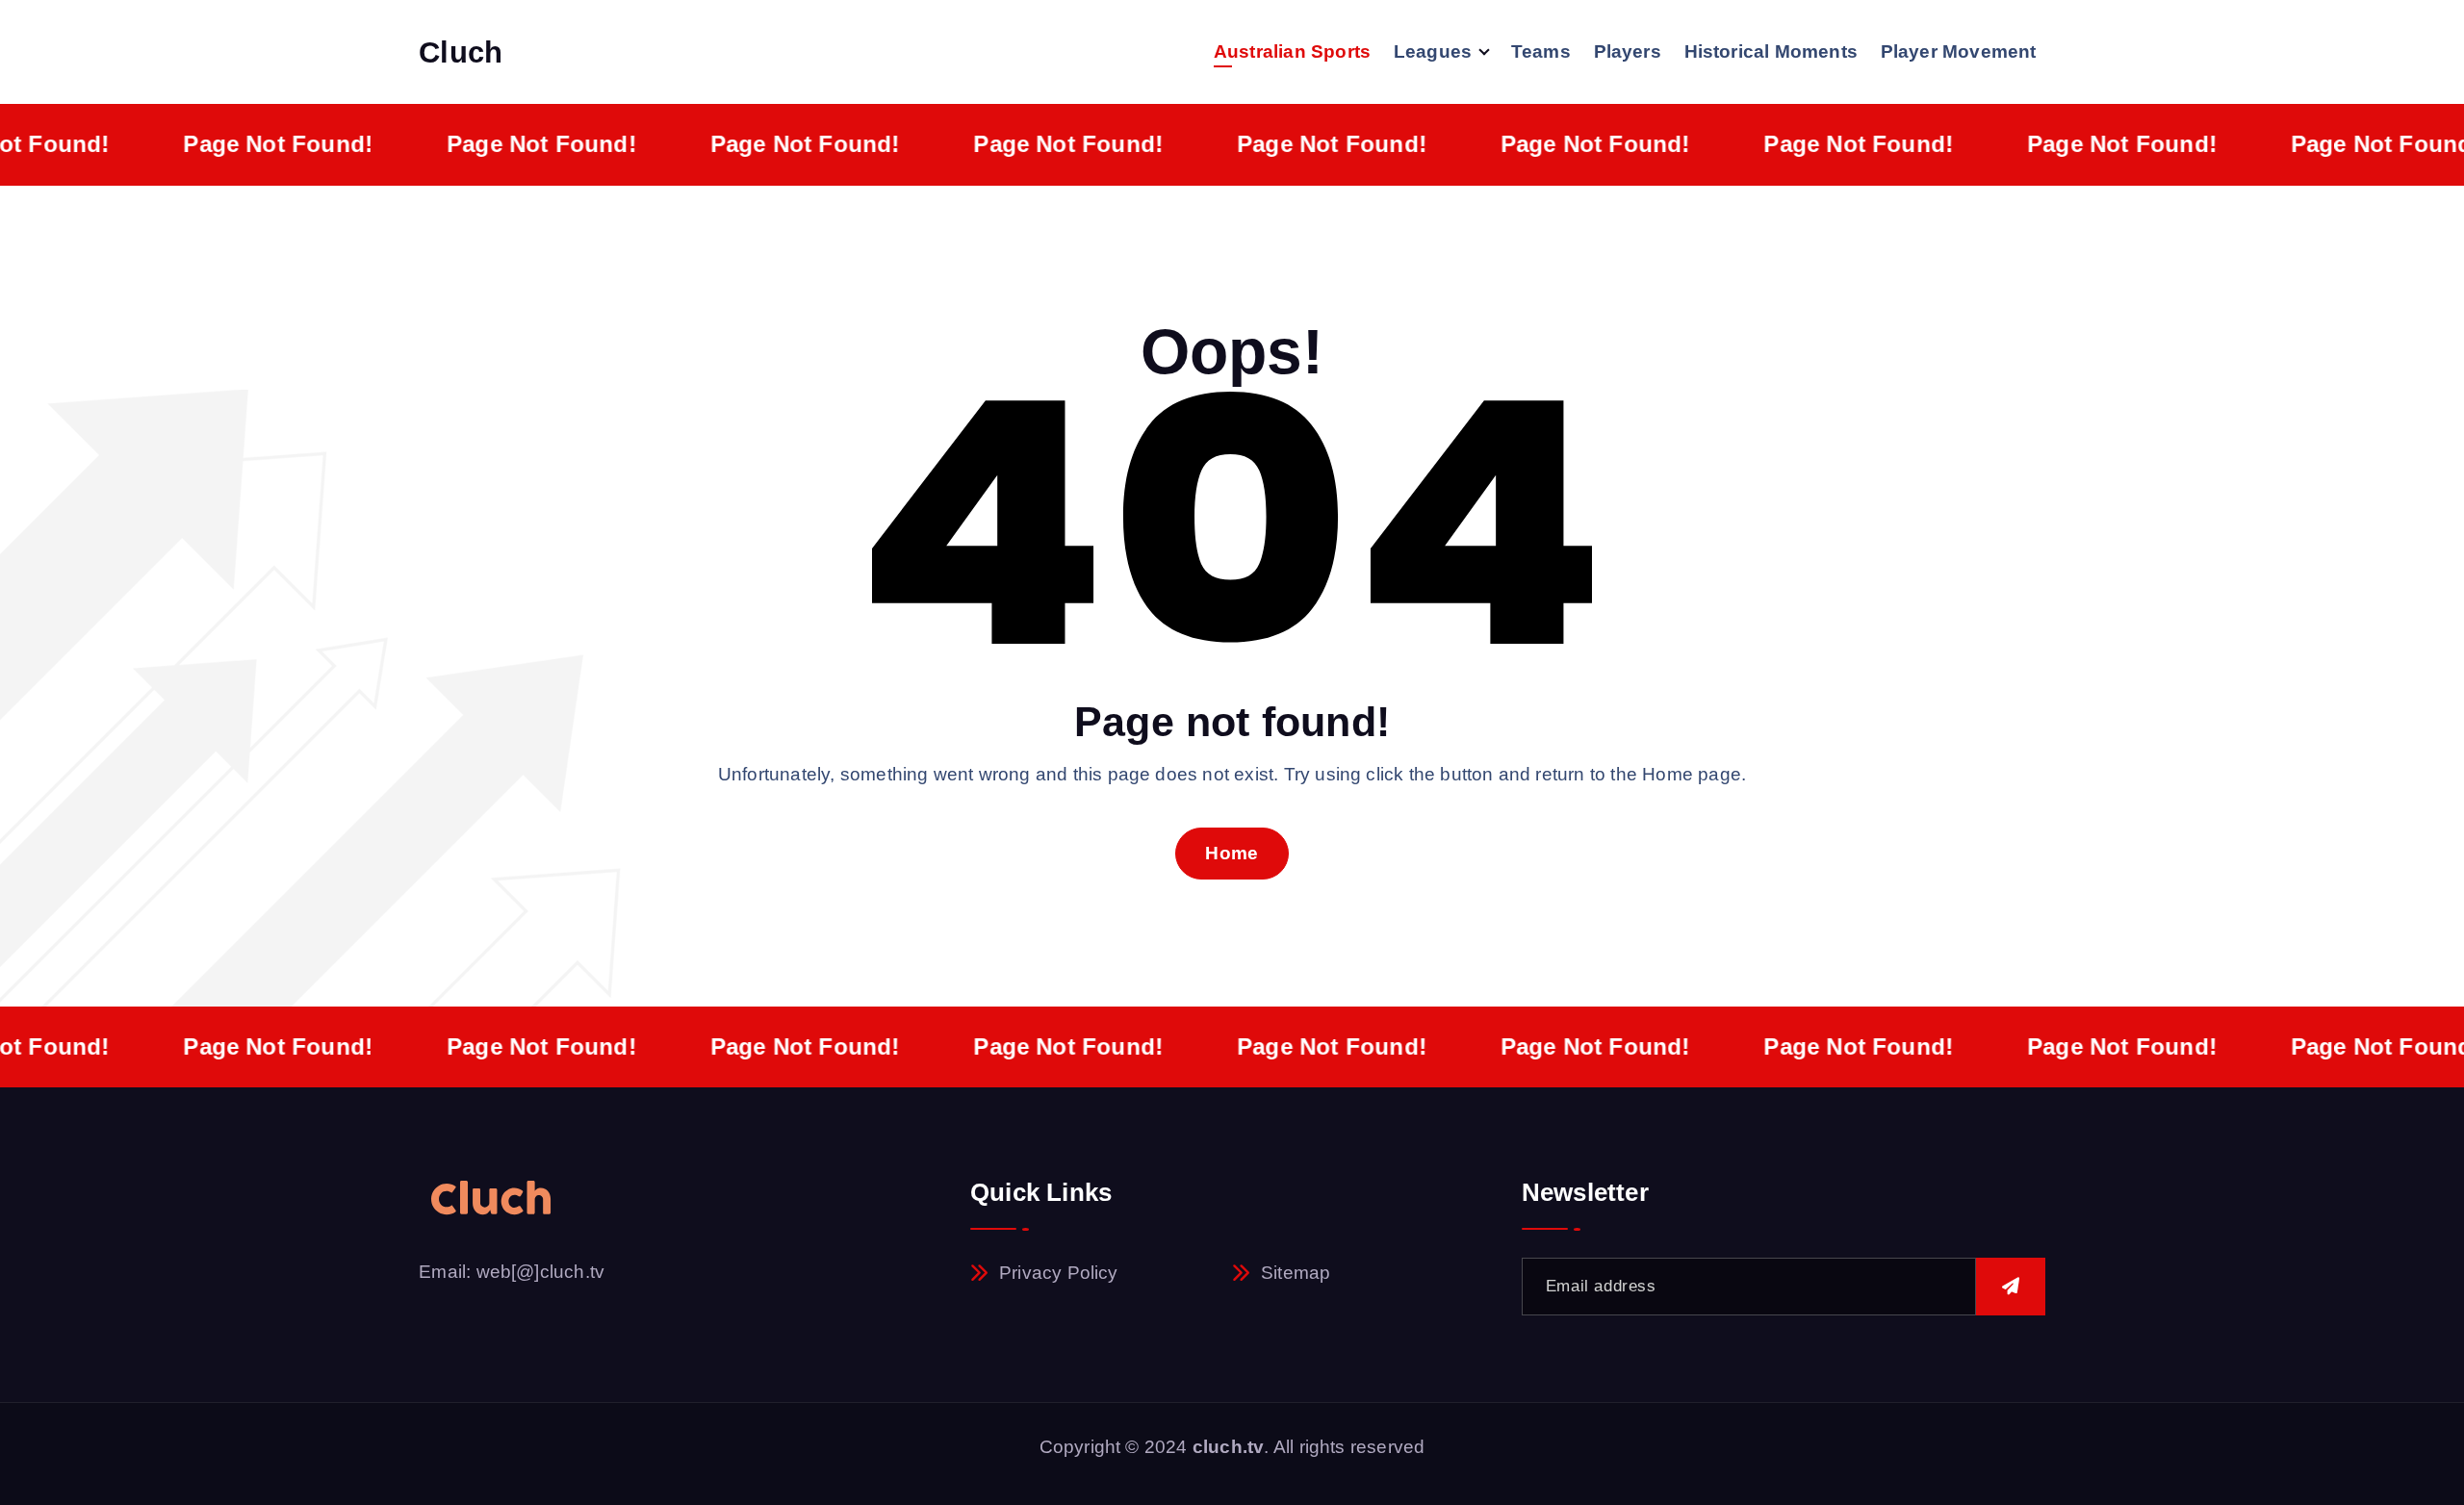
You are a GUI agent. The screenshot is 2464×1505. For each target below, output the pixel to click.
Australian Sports (1292, 51)
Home (1232, 853)
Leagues (1433, 51)
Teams (1541, 51)
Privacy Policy (1059, 1273)
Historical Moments (1771, 51)
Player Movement (1959, 51)
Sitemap (1296, 1273)
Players (1628, 51)
